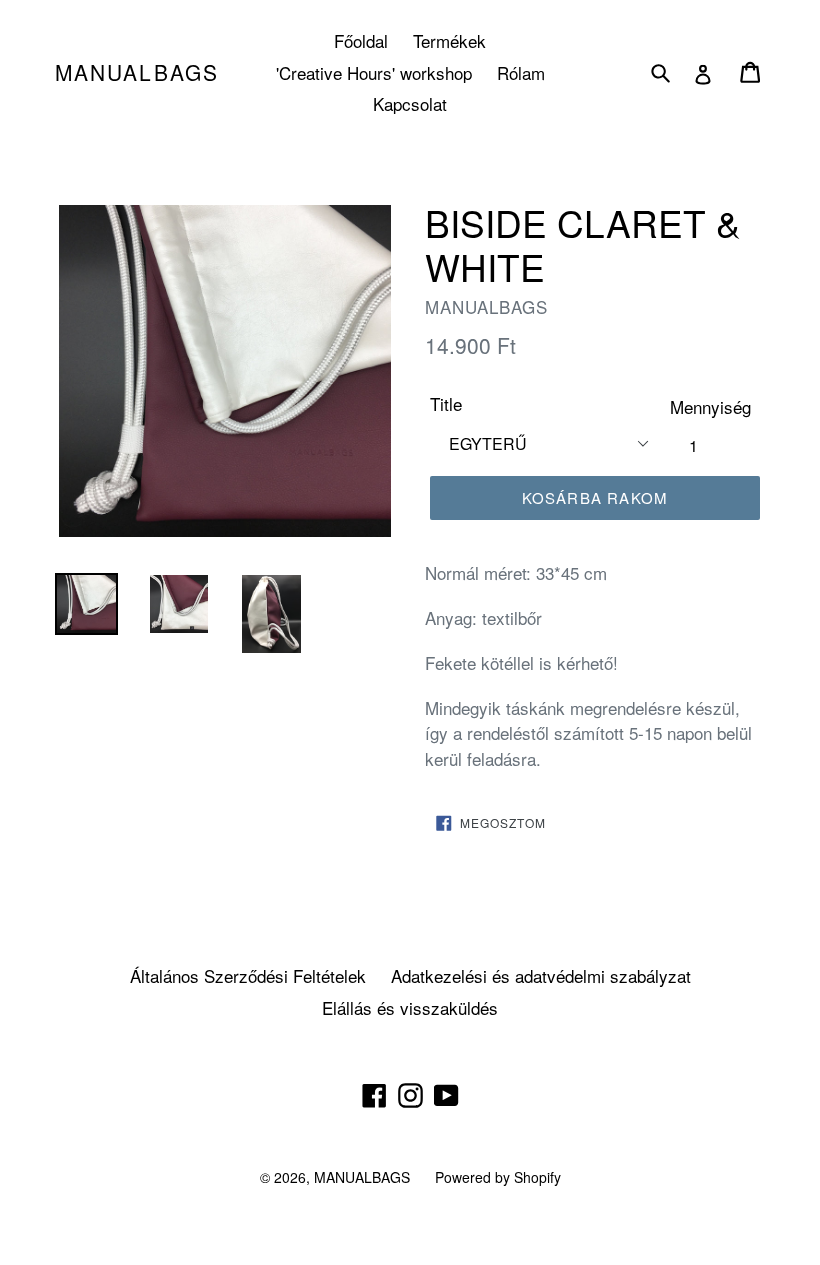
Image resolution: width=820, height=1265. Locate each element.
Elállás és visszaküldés (410, 1007)
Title (446, 403)
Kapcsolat (410, 103)
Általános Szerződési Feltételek (248, 975)
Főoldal (361, 40)
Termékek (449, 40)
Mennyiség (710, 406)
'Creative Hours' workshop (374, 72)
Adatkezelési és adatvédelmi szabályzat (541, 975)
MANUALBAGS (137, 72)
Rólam (521, 72)
